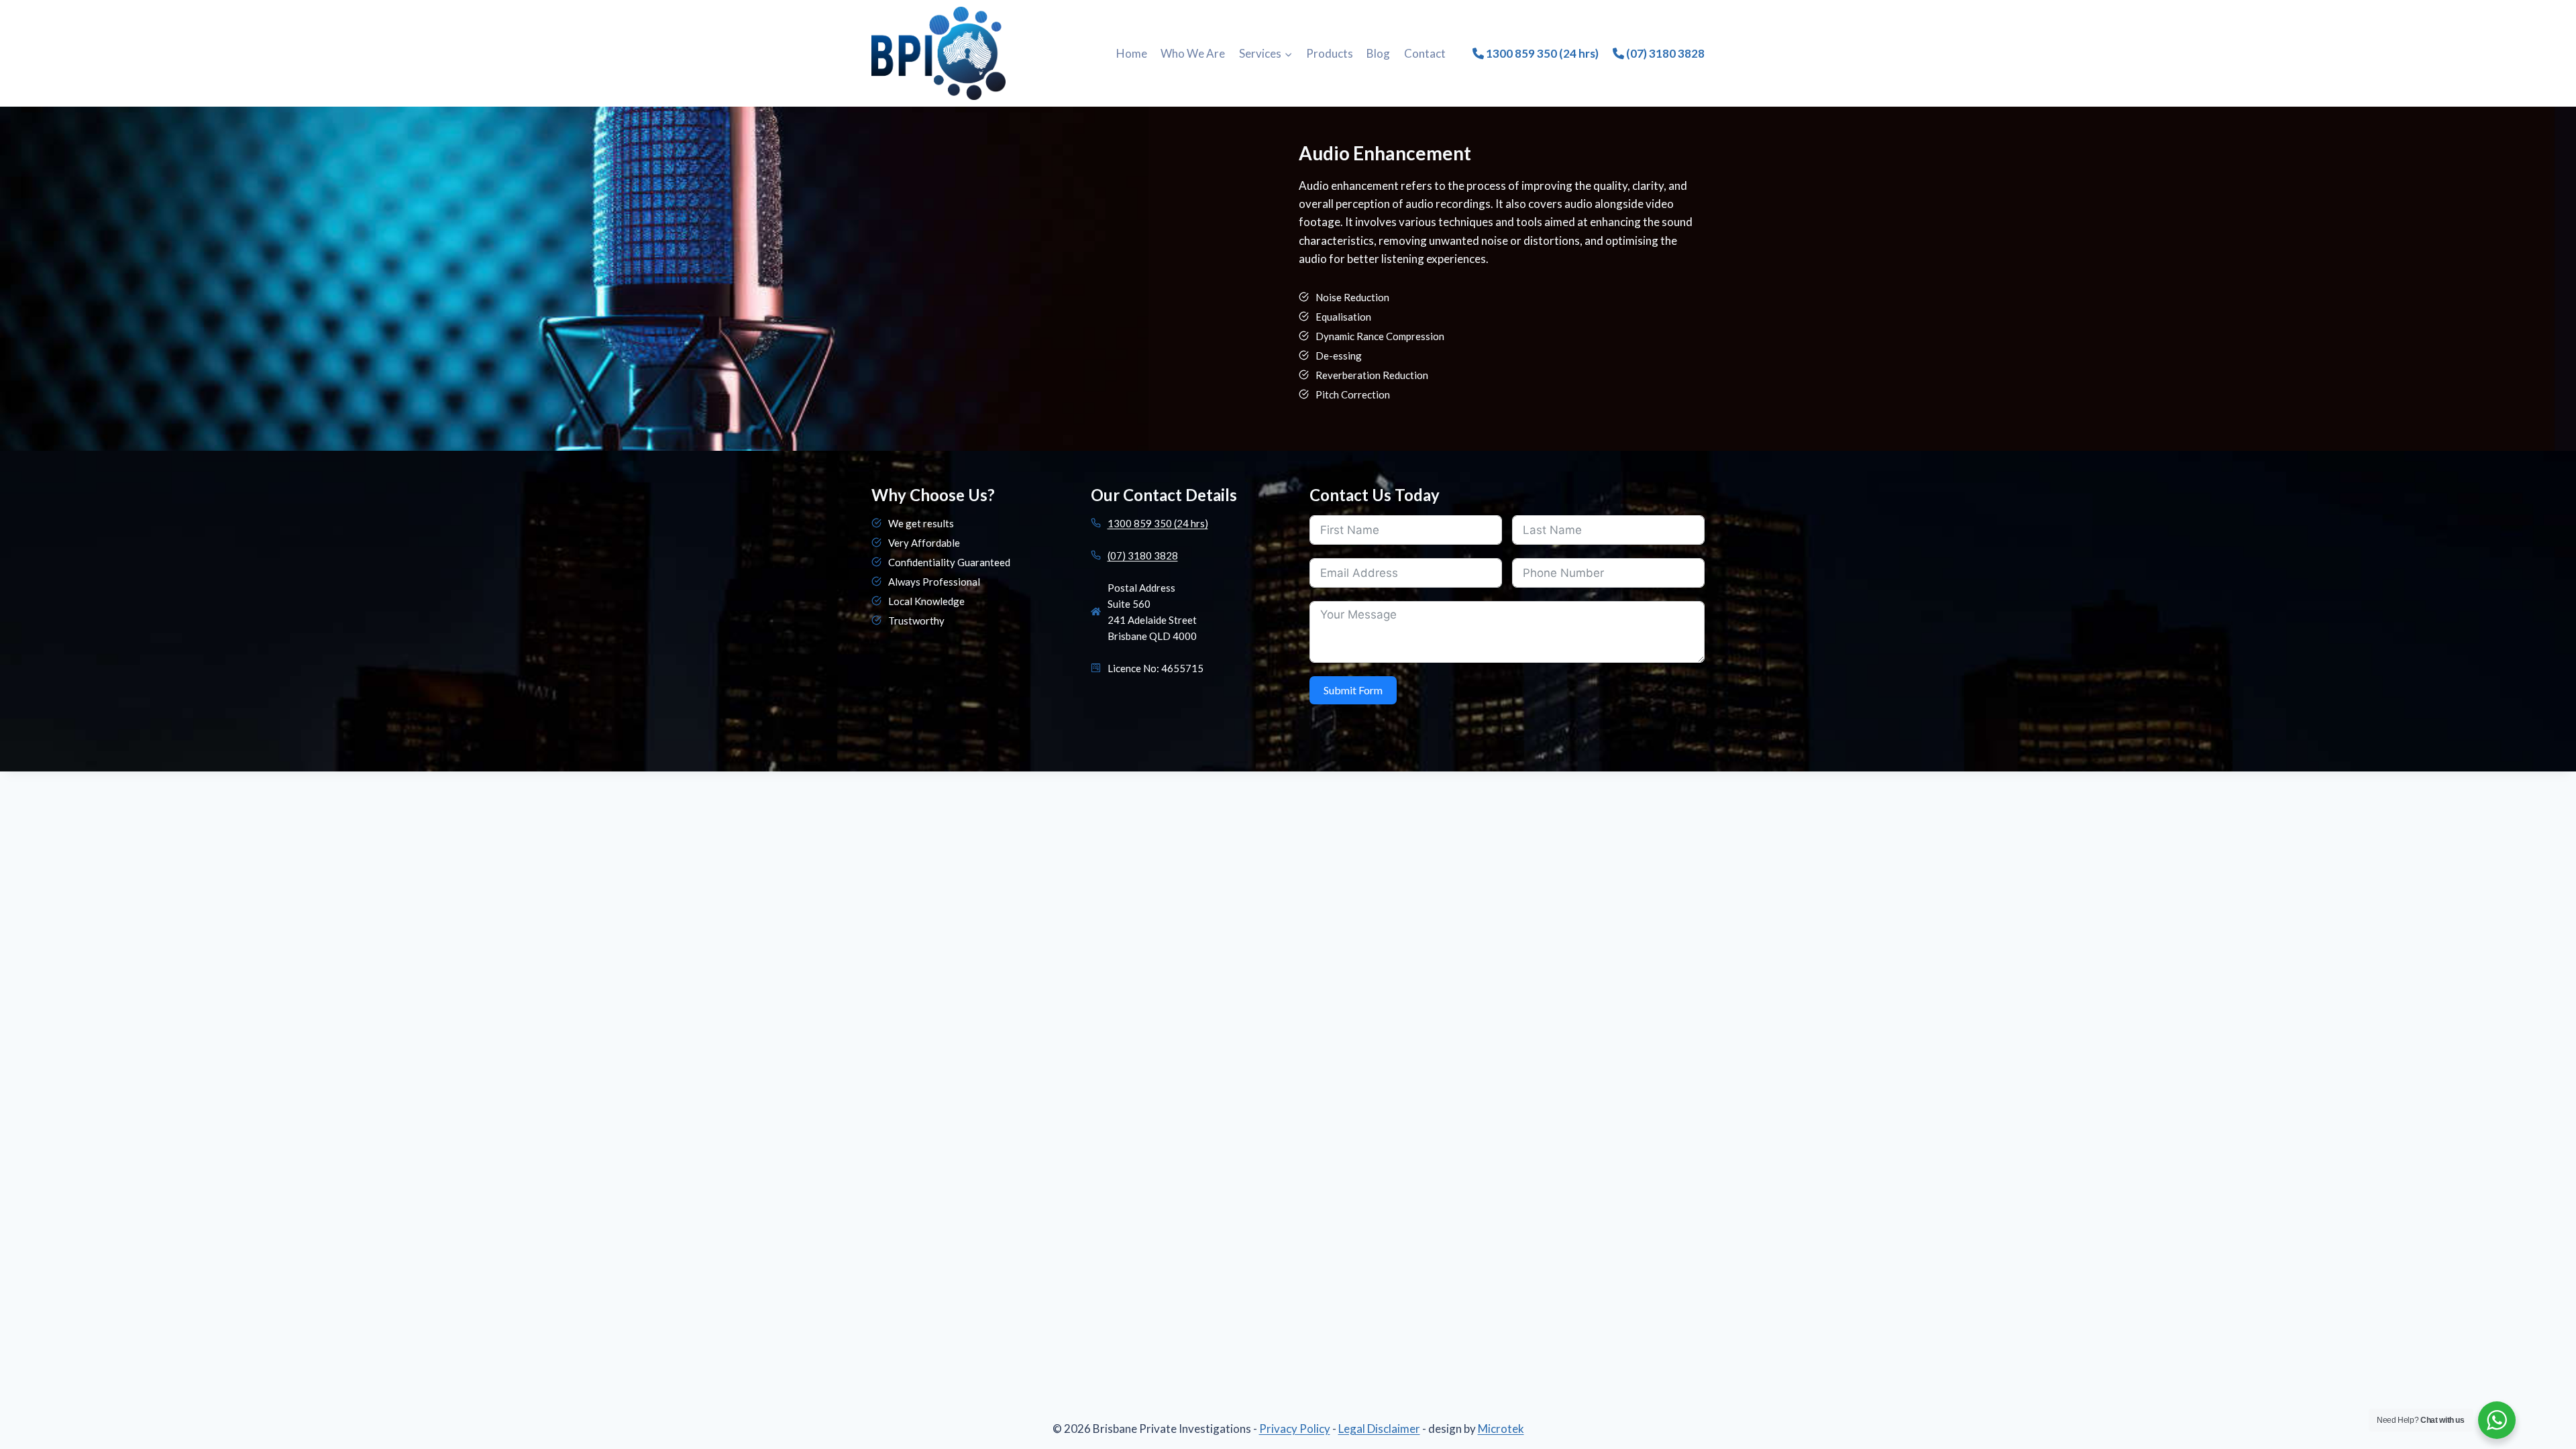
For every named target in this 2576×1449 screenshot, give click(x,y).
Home (1132, 53)
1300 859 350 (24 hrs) (1541, 53)
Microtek (1501, 1429)
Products (1330, 53)
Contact (1425, 53)
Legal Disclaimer (1379, 1429)
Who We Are (1193, 53)
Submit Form (1353, 690)
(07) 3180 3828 (1664, 53)
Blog (1378, 53)
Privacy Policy (1295, 1429)
